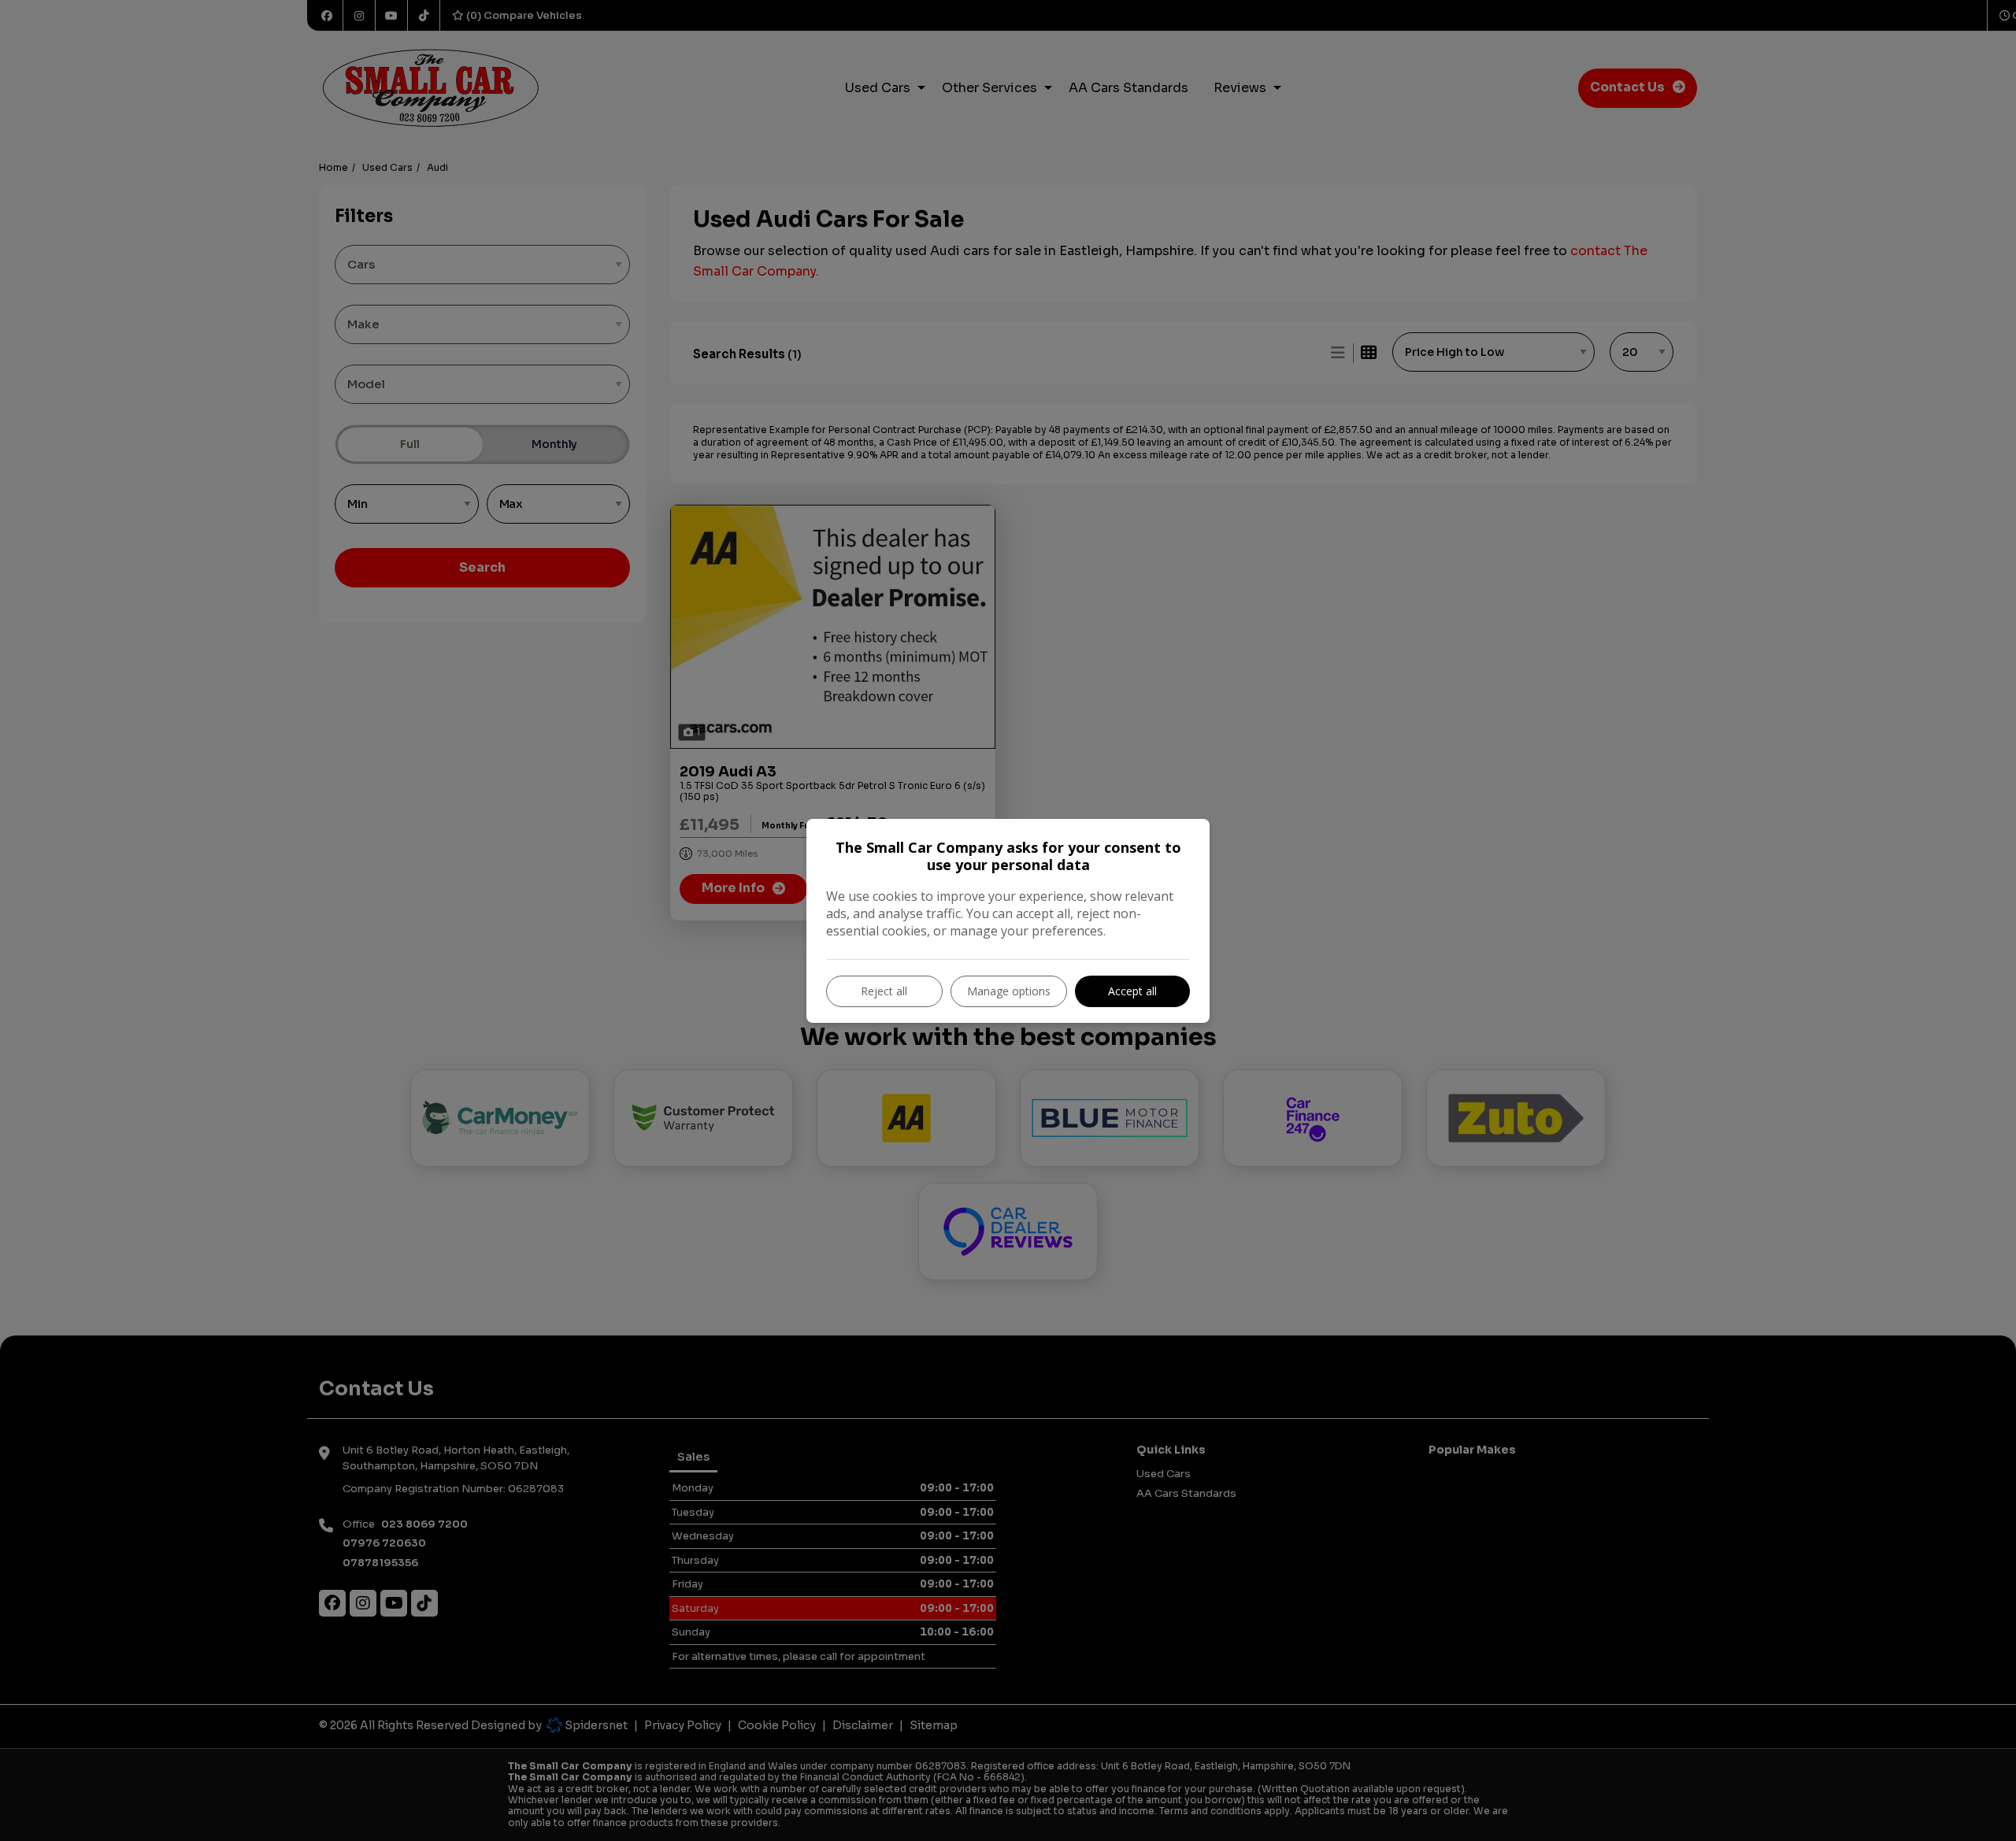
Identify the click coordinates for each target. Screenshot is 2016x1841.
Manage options (1009, 991)
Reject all (884, 991)
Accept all (1132, 991)
